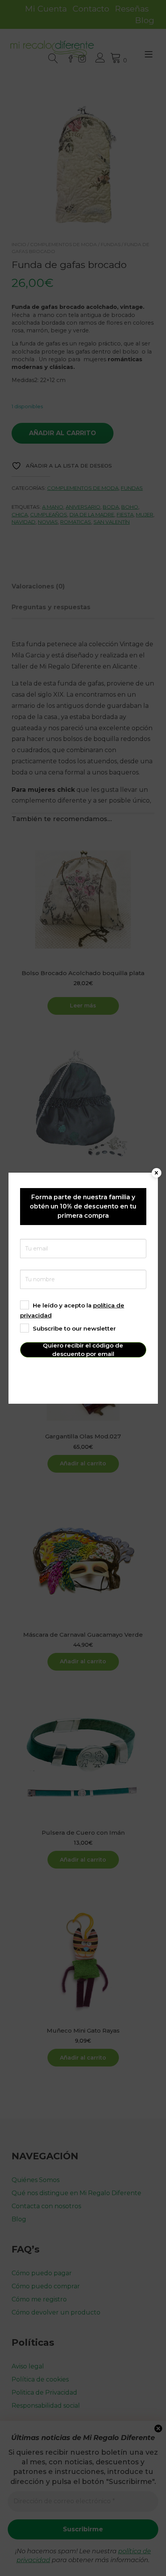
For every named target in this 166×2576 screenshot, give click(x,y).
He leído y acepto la (72, 1310)
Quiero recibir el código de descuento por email (83, 1350)
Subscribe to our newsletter (74, 1328)
